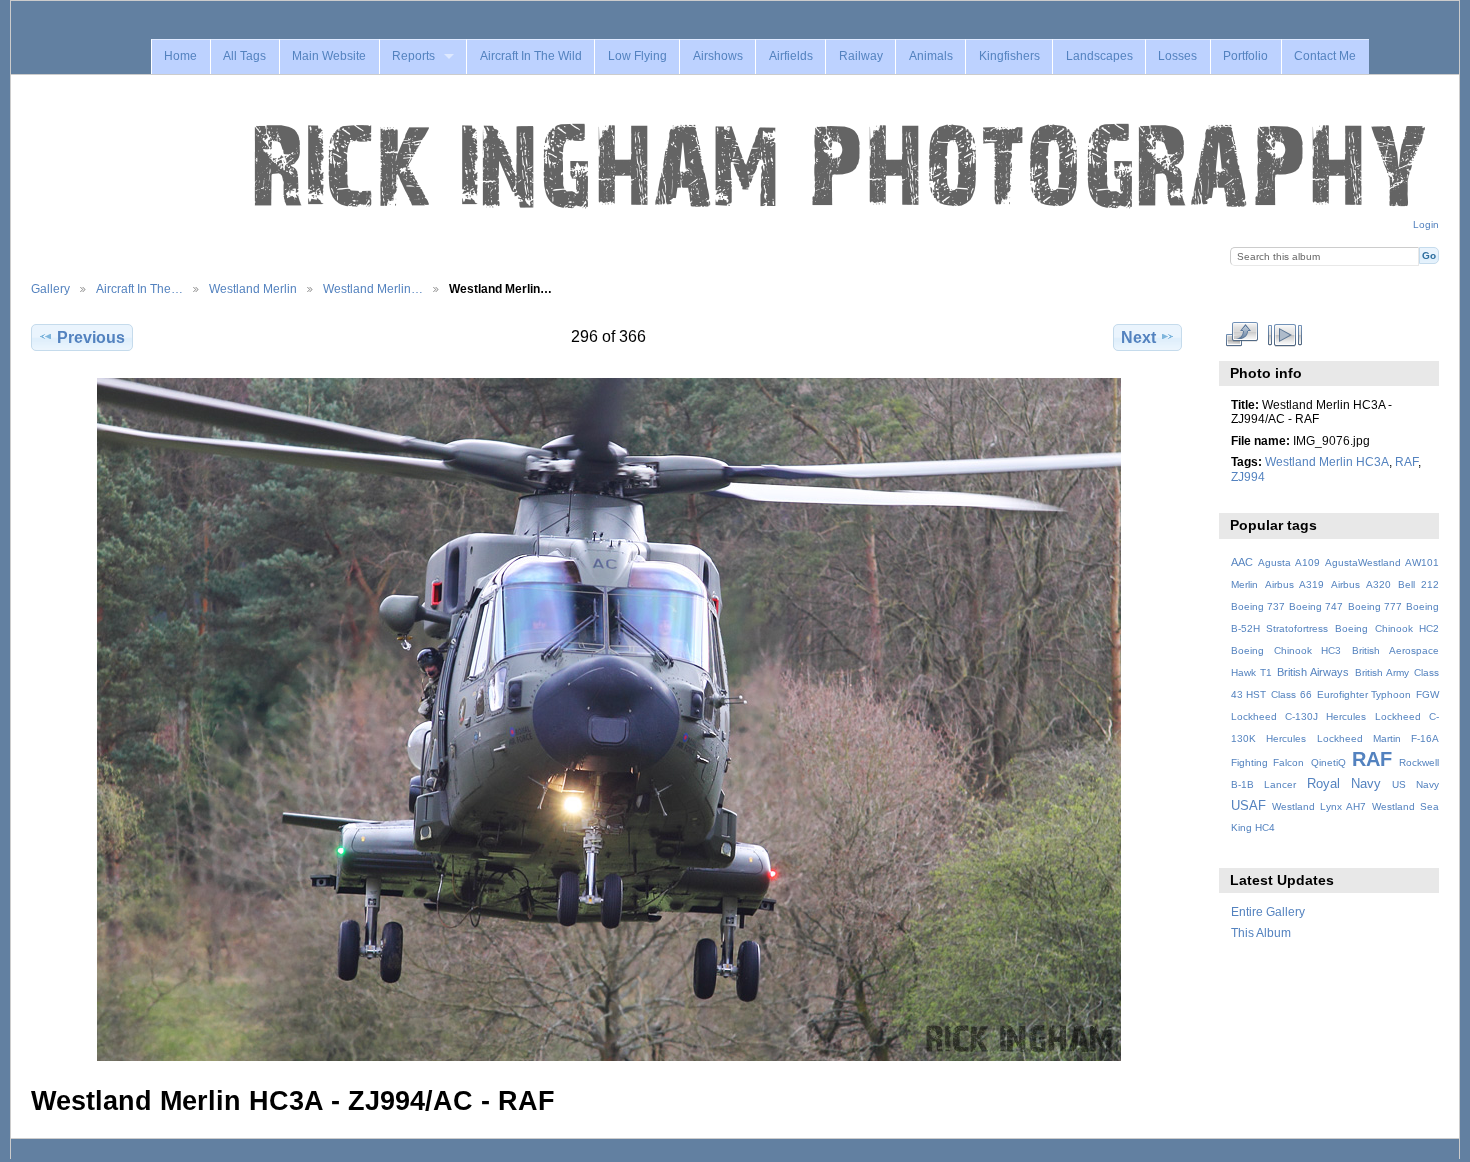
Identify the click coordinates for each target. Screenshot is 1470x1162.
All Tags (244, 56)
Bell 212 (1418, 584)
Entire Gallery (1268, 911)
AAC (1242, 562)
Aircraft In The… (139, 288)
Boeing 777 (1375, 606)
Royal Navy (1344, 784)
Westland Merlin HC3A (1327, 461)
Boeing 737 (1258, 606)
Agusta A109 (1289, 562)
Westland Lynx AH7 (1319, 806)
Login (1426, 224)
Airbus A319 (1294, 584)
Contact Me (1325, 56)
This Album (1261, 932)
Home (180, 56)
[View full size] (608, 719)
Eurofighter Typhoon (1364, 694)
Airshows (718, 56)
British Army (1382, 672)
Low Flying (637, 56)
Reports (413, 56)
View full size (1241, 335)
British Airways (1313, 672)
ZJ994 (1248, 476)
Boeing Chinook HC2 (1387, 628)
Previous (91, 337)
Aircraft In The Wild (531, 56)
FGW (1427, 694)
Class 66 (1291, 694)
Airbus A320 (1360, 584)
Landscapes (1099, 56)
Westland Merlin (253, 288)
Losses (1177, 56)
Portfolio (1245, 56)
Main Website (329, 56)
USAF (1248, 806)
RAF (1406, 461)
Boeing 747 (1316, 606)
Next (1138, 337)
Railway (861, 56)
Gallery (50, 288)
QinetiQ (1328, 762)
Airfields (791, 56)
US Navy (1415, 784)
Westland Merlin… (373, 288)
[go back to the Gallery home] (842, 167)
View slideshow (1284, 335)
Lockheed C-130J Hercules (1298, 716)
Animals (931, 56)
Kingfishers (1009, 56)
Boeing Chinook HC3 (1286, 650)
